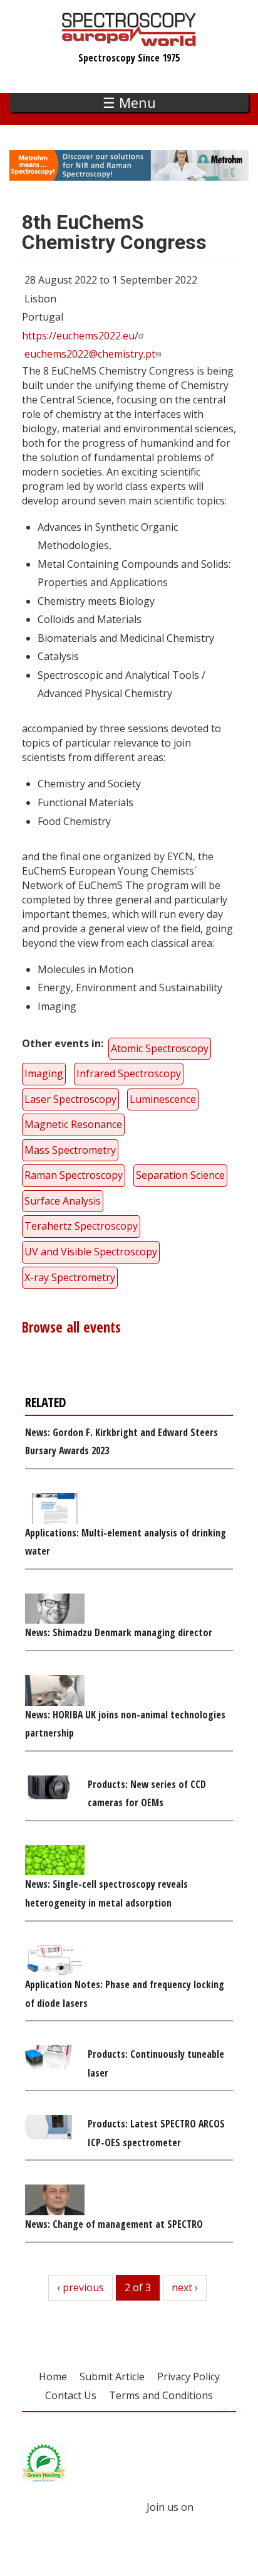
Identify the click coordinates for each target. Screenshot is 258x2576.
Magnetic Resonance (73, 1124)
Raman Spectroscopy (74, 1175)
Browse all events (71, 1327)
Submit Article (112, 2376)
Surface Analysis (63, 1201)
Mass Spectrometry (70, 1150)
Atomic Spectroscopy (160, 1048)
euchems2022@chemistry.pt (90, 354)
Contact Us (71, 2395)
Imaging (44, 1073)
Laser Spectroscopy (70, 1099)
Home (53, 2376)
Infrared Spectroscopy (129, 1073)
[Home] (129, 40)
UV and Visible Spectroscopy (91, 1252)
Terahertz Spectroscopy (81, 1226)
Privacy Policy (188, 2376)
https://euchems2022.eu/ (80, 336)
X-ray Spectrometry (70, 1277)
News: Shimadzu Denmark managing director (119, 1632)
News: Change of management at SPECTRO (114, 2224)
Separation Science (180, 1175)
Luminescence (163, 1099)
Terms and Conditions (161, 2395)
